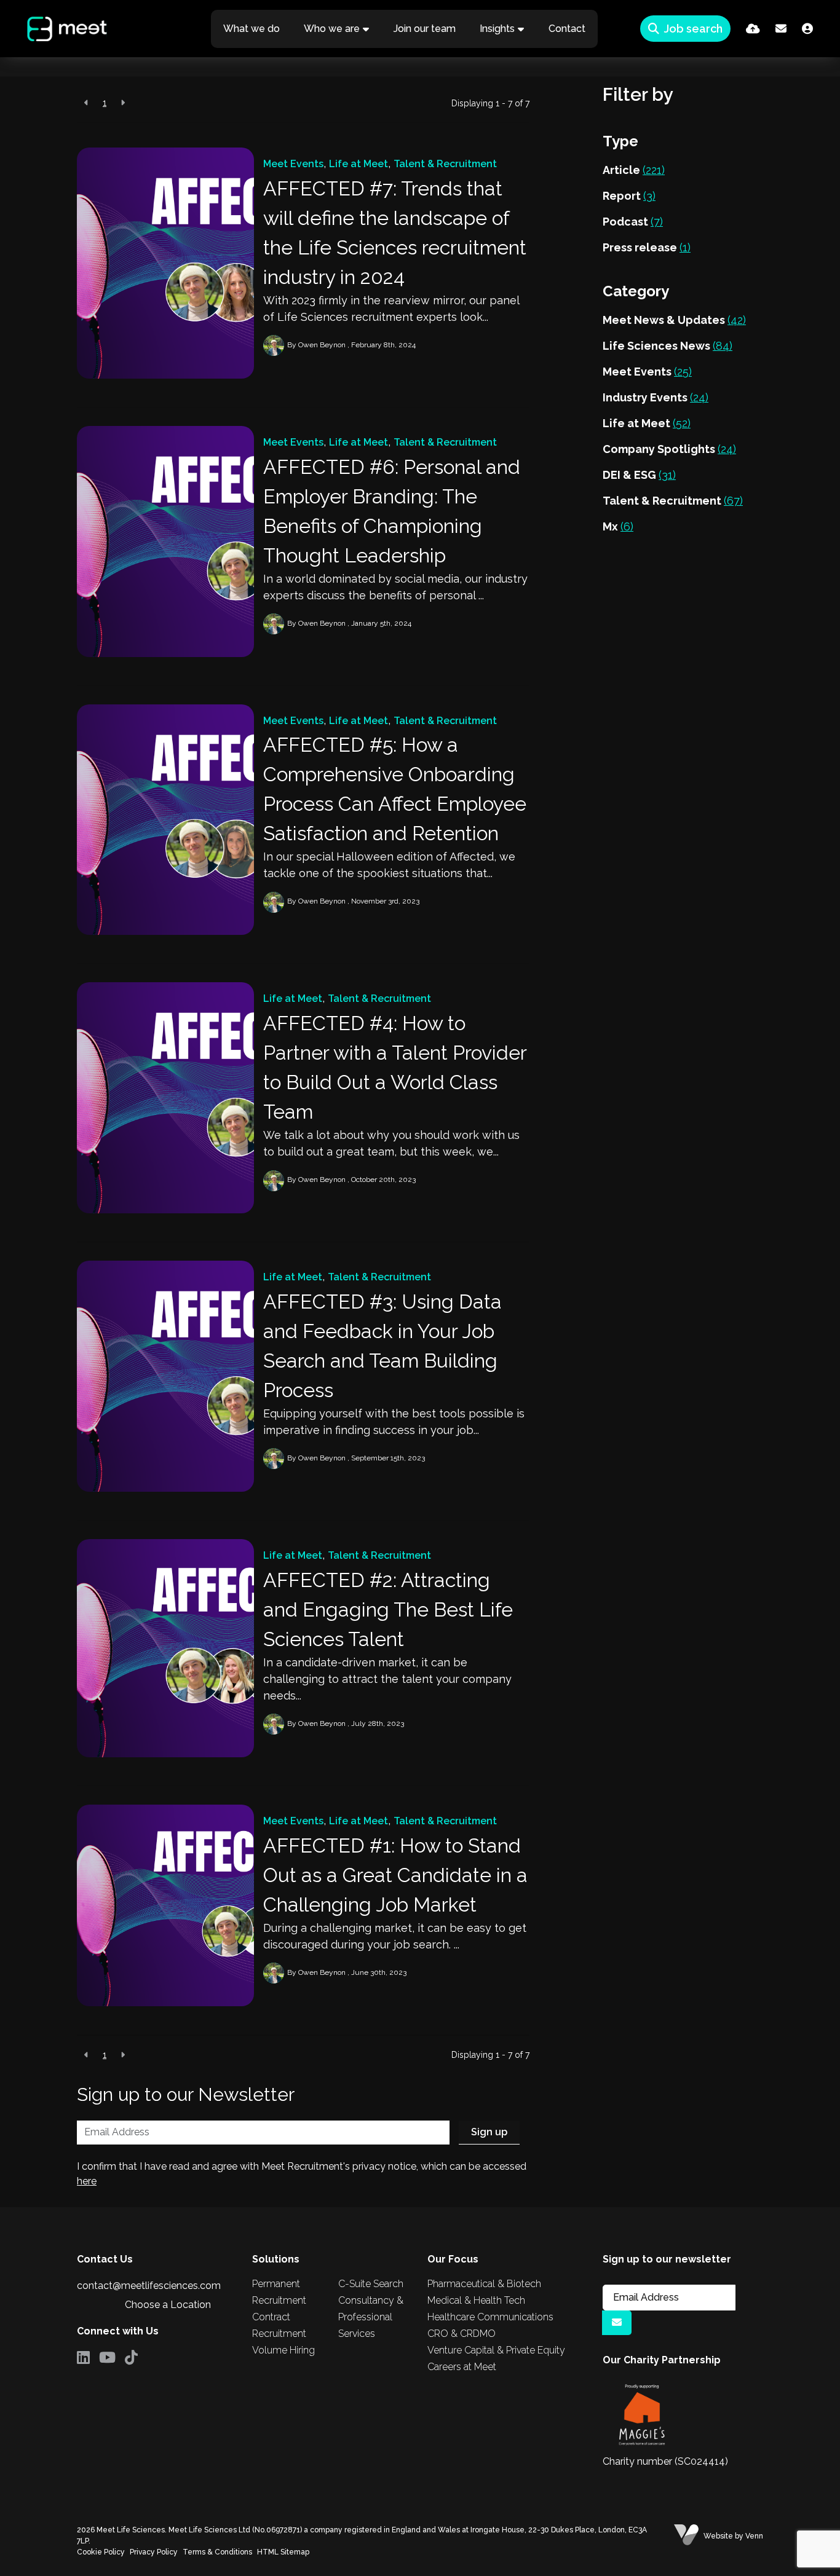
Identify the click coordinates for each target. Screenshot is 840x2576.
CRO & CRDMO (462, 2334)
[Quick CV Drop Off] (753, 29)
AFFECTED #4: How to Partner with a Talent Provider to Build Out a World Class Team (395, 1067)
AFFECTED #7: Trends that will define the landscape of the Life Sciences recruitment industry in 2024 (395, 233)
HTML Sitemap (283, 2552)
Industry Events (656, 397)
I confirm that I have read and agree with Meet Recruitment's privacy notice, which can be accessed (302, 2174)
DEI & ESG (639, 475)
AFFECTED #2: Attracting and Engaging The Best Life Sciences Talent (388, 1609)
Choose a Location (168, 2305)
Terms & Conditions (217, 2552)
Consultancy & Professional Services (371, 2317)
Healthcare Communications (490, 2317)
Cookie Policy (101, 2552)
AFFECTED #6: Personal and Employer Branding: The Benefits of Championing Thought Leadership (392, 511)
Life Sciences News (668, 346)
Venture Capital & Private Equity (496, 2350)
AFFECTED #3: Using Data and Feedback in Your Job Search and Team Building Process (382, 1346)
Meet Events (293, 164)
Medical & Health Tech (476, 2300)
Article (634, 170)
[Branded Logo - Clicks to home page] (57, 29)
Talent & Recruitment (445, 164)
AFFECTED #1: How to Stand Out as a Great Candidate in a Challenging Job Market (395, 1875)
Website (718, 2536)
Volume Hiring (283, 2350)
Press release (647, 247)
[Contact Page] (781, 29)
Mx (618, 526)
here (87, 2181)
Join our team (425, 29)
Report (629, 196)
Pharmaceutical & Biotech (484, 2284)
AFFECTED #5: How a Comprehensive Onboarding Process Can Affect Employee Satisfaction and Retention (395, 789)
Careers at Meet (462, 2367)
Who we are (332, 29)
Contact (567, 29)
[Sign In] (807, 29)
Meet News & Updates (674, 320)
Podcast (633, 222)
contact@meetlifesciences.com (149, 2286)
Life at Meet (359, 164)
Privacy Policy (154, 2552)
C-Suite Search (371, 2284)
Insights (497, 29)
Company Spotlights (669, 449)
